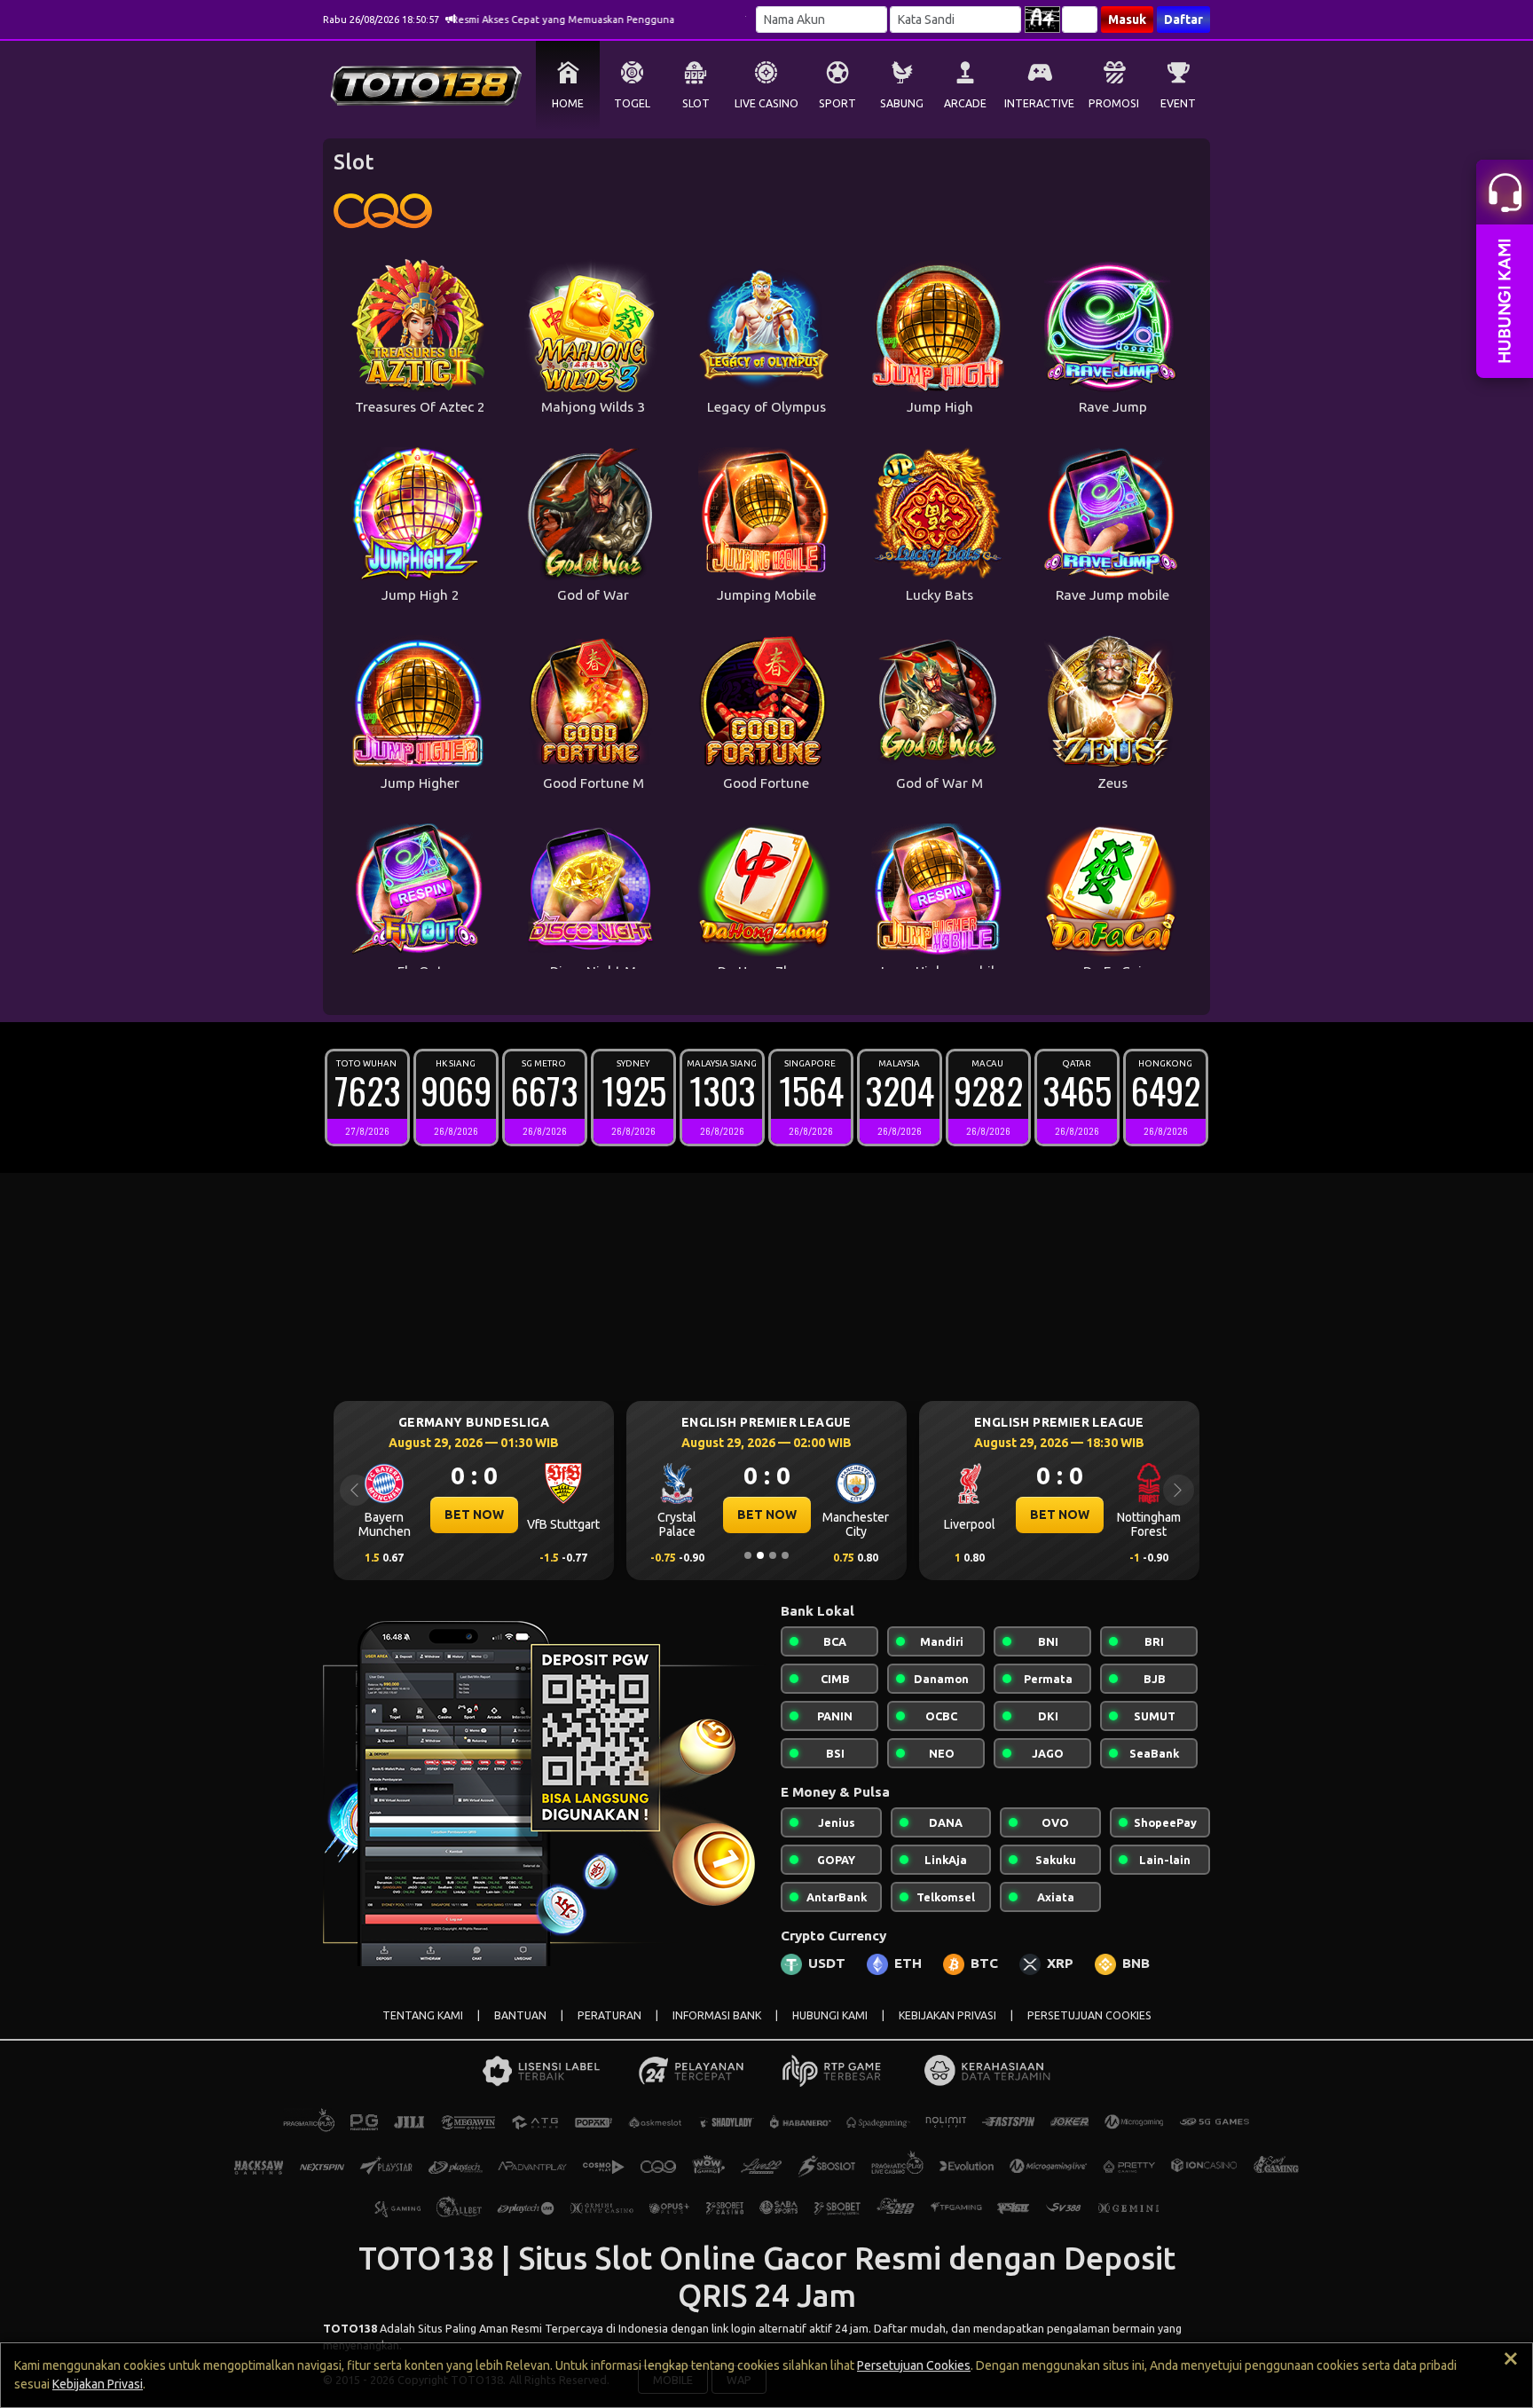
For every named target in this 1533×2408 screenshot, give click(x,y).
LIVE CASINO (766, 103)
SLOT (696, 103)
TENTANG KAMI (423, 2015)
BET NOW (474, 1515)
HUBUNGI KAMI (830, 2015)
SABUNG (902, 103)
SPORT (837, 103)
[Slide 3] (773, 1555)
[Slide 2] (760, 1555)
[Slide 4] (785, 1555)
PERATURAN (609, 2015)
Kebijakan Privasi (98, 2384)
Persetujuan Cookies (914, 2365)
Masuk (1127, 20)
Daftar (1183, 20)
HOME (568, 103)
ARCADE (965, 103)
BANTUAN (520, 2015)
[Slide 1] (748, 1555)
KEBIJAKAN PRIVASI (947, 2015)
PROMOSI (1114, 103)
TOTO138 (350, 2328)
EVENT (1178, 103)
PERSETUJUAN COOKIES (1089, 2015)
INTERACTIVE (1039, 103)
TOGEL (632, 103)
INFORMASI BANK (717, 2015)
